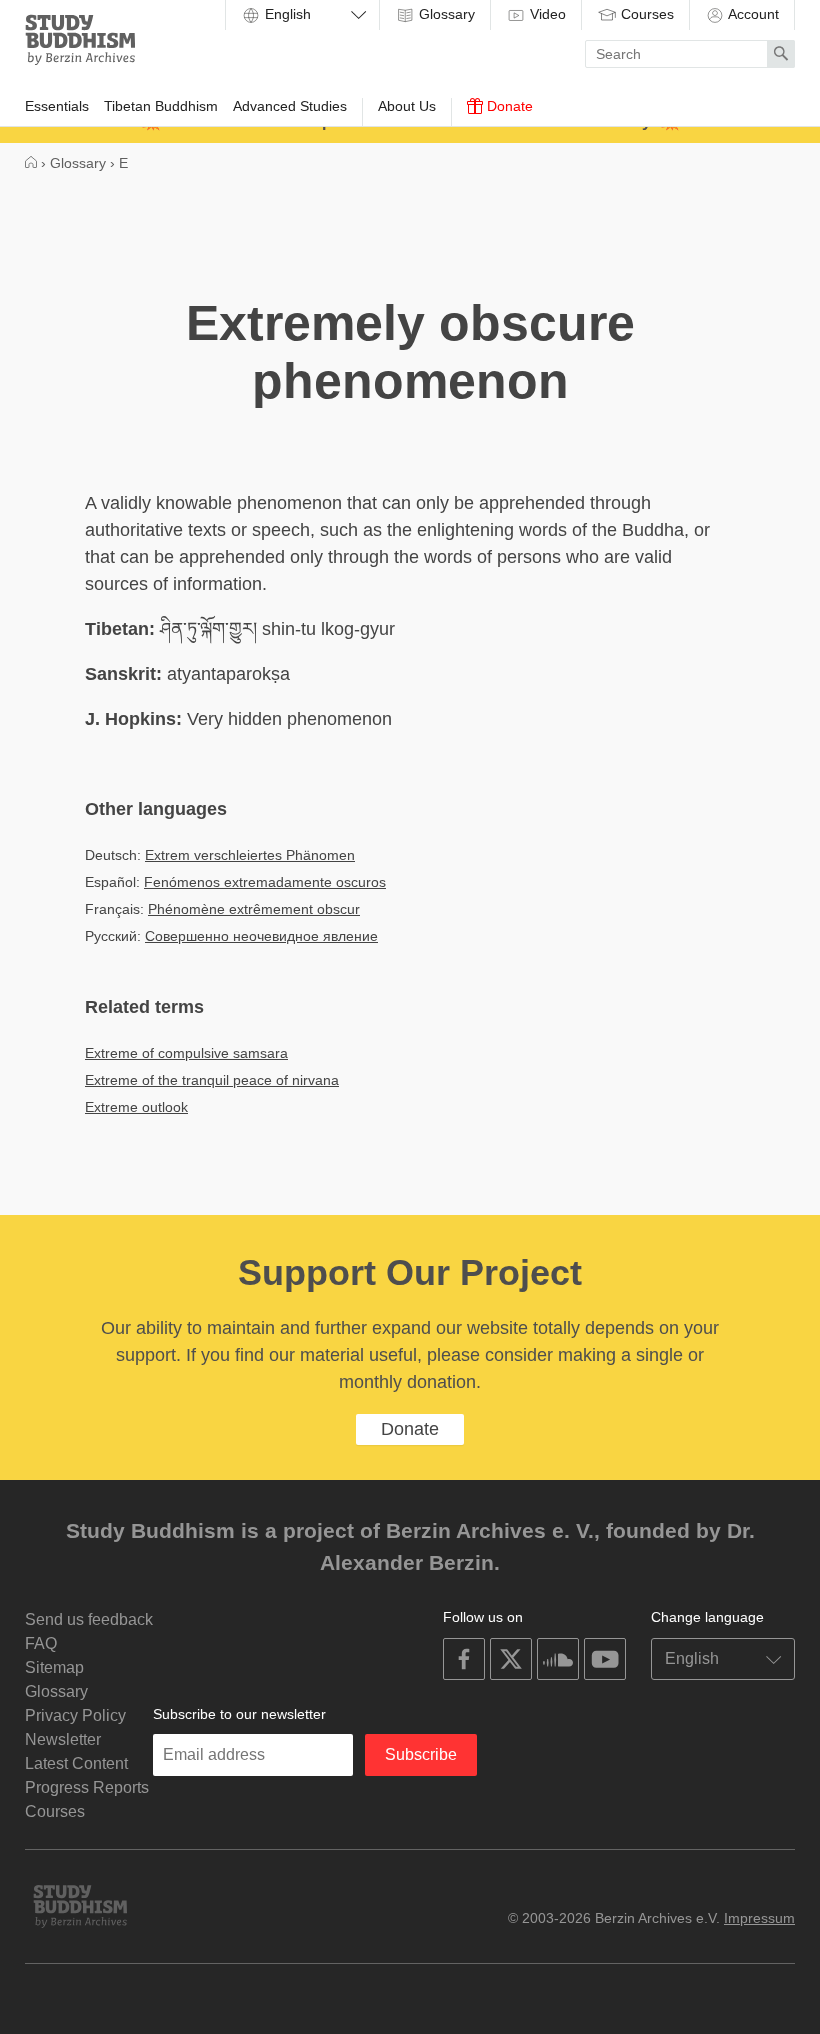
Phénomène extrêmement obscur (254, 909)
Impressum (759, 1918)
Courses (645, 14)
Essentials (57, 106)
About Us (407, 106)
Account (752, 14)
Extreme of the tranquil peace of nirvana (212, 1080)
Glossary (445, 14)
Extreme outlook (136, 1107)
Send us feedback (89, 1619)
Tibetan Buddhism (161, 106)
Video (546, 14)
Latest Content (76, 1763)
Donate (508, 106)
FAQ (41, 1643)
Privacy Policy (75, 1715)
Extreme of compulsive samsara (186, 1053)
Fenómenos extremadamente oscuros (265, 882)
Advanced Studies (290, 106)
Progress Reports (87, 1787)
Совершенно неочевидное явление (261, 936)
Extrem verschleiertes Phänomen (250, 855)
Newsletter (63, 1739)
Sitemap (54, 1667)
